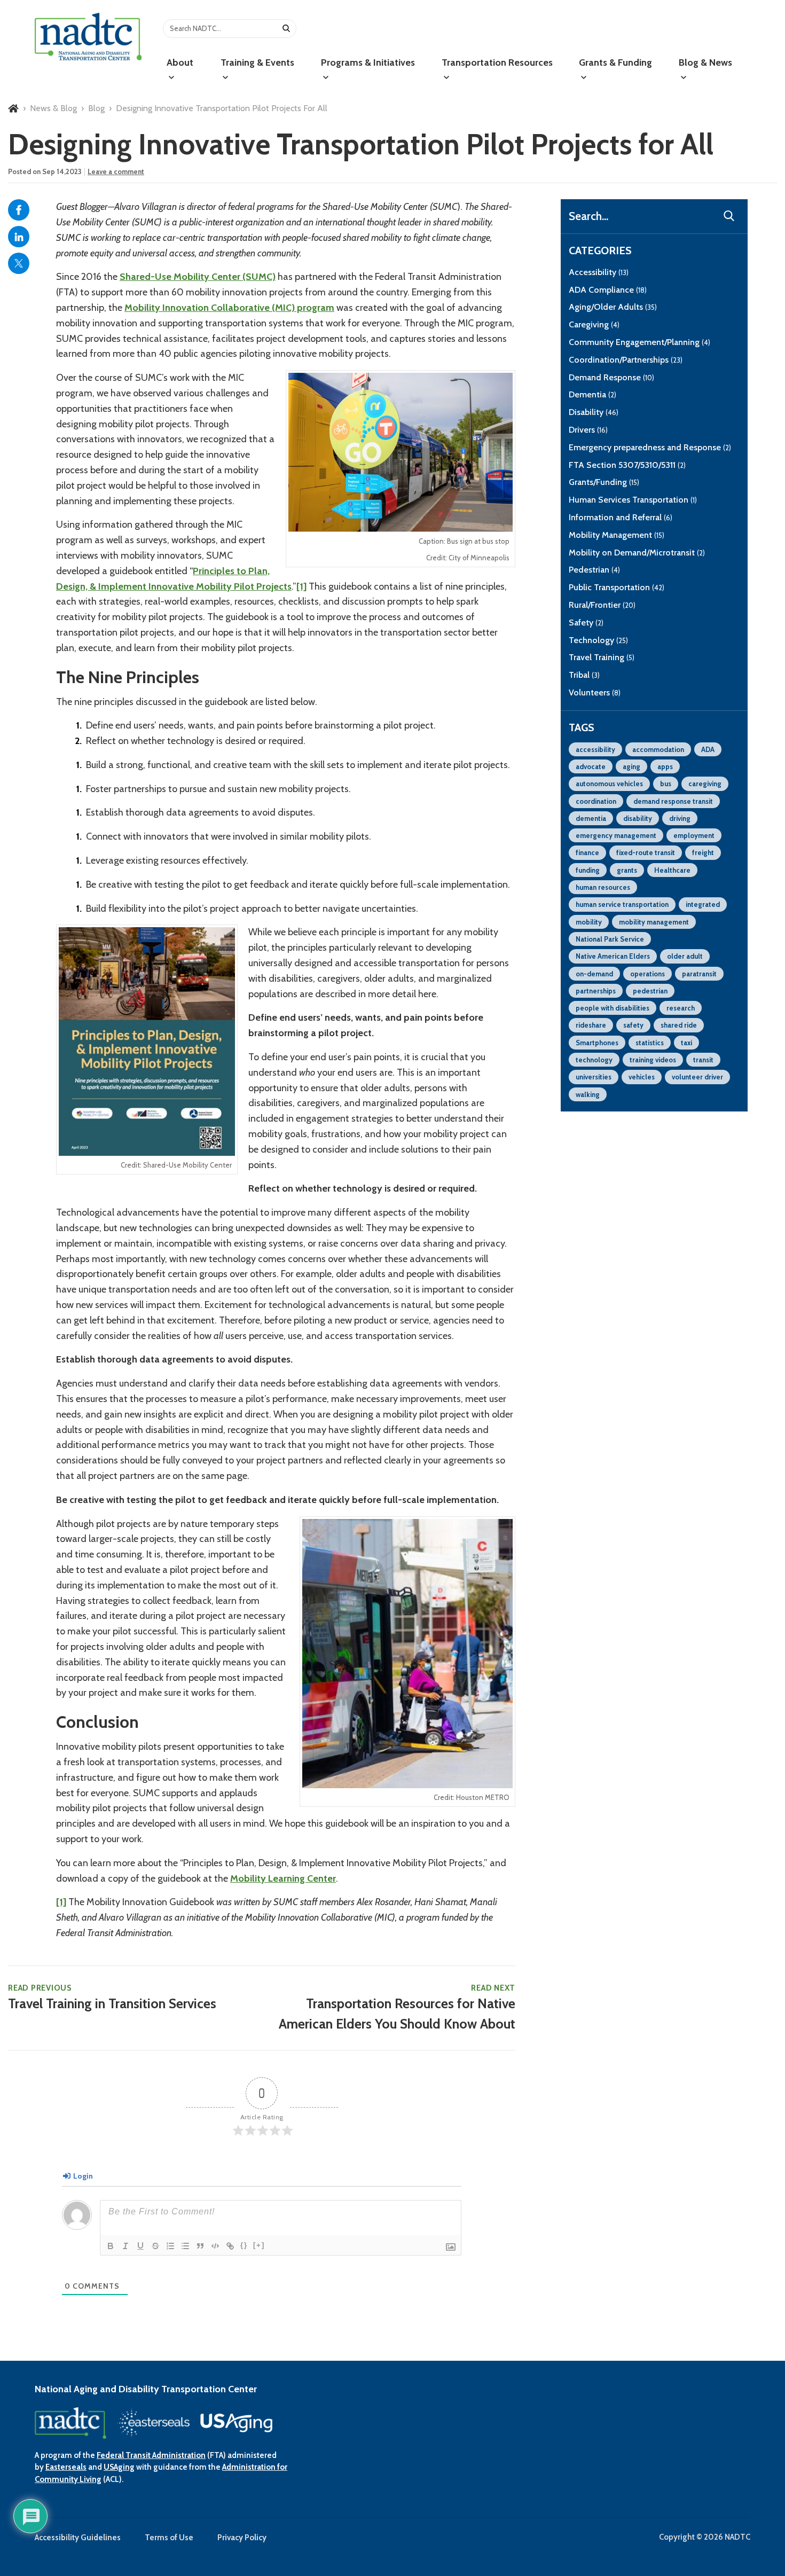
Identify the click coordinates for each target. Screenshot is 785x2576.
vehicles (642, 1077)
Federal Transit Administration (151, 2455)
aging (631, 766)
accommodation (658, 749)
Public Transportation (617, 587)
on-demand (594, 974)
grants (627, 870)
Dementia (592, 394)
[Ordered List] (170, 2246)
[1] (301, 586)
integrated (703, 904)
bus (666, 784)
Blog (96, 108)
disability (638, 818)
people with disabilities (613, 1008)
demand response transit (673, 801)
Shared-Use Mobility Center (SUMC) (198, 277)
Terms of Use (169, 2538)
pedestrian (650, 991)
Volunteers (595, 692)
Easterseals (66, 2467)
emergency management (616, 835)
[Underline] (140, 2246)
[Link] (230, 2246)
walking (588, 1094)
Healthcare (672, 870)
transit (703, 1060)
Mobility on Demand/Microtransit (637, 553)
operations (647, 974)
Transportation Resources (497, 62)
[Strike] (155, 2246)
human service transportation (622, 904)
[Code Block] (215, 2246)
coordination (596, 801)
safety (633, 1025)
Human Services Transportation (633, 500)
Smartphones (597, 1043)
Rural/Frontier (602, 605)
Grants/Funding (604, 482)
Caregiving (594, 324)
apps (665, 766)
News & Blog (53, 108)
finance (587, 852)
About (180, 62)
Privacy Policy (242, 2538)
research (681, 1008)
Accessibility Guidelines (78, 2538)
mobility (589, 922)
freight (703, 852)
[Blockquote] (200, 2246)
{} (244, 2245)
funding (588, 870)
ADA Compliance (608, 290)
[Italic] (125, 2246)
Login (82, 2176)
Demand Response (611, 377)
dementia (591, 818)
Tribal (584, 675)
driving (680, 818)
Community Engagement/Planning (639, 342)
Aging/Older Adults (613, 307)
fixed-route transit (646, 852)
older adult (685, 956)
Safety (586, 623)
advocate (591, 766)
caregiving (705, 784)
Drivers (588, 430)
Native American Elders (613, 956)
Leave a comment (116, 171)
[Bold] (111, 2246)
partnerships (596, 991)
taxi (686, 1043)
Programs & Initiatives (368, 62)
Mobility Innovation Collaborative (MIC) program (229, 308)
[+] (259, 2245)
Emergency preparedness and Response (650, 447)
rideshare (591, 1025)
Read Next (397, 2007)
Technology (598, 640)
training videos (653, 1060)
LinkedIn (19, 237)
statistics (650, 1043)
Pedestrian (594, 570)
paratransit (699, 974)
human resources (603, 887)
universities (594, 1077)
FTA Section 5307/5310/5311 (627, 465)
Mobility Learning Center (283, 1878)
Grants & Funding (615, 62)
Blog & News (705, 62)
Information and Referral (621, 517)
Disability (594, 412)
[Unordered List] (185, 2246)
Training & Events (257, 62)
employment (694, 835)
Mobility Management (617, 535)
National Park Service (610, 939)
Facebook (19, 210)
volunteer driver (697, 1077)
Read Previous (112, 1998)
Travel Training (602, 657)
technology (594, 1060)
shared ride (679, 1025)
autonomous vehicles (609, 784)
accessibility (595, 749)
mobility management (654, 922)
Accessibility (599, 272)
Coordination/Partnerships (626, 360)
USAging (119, 2467)
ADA (708, 749)
